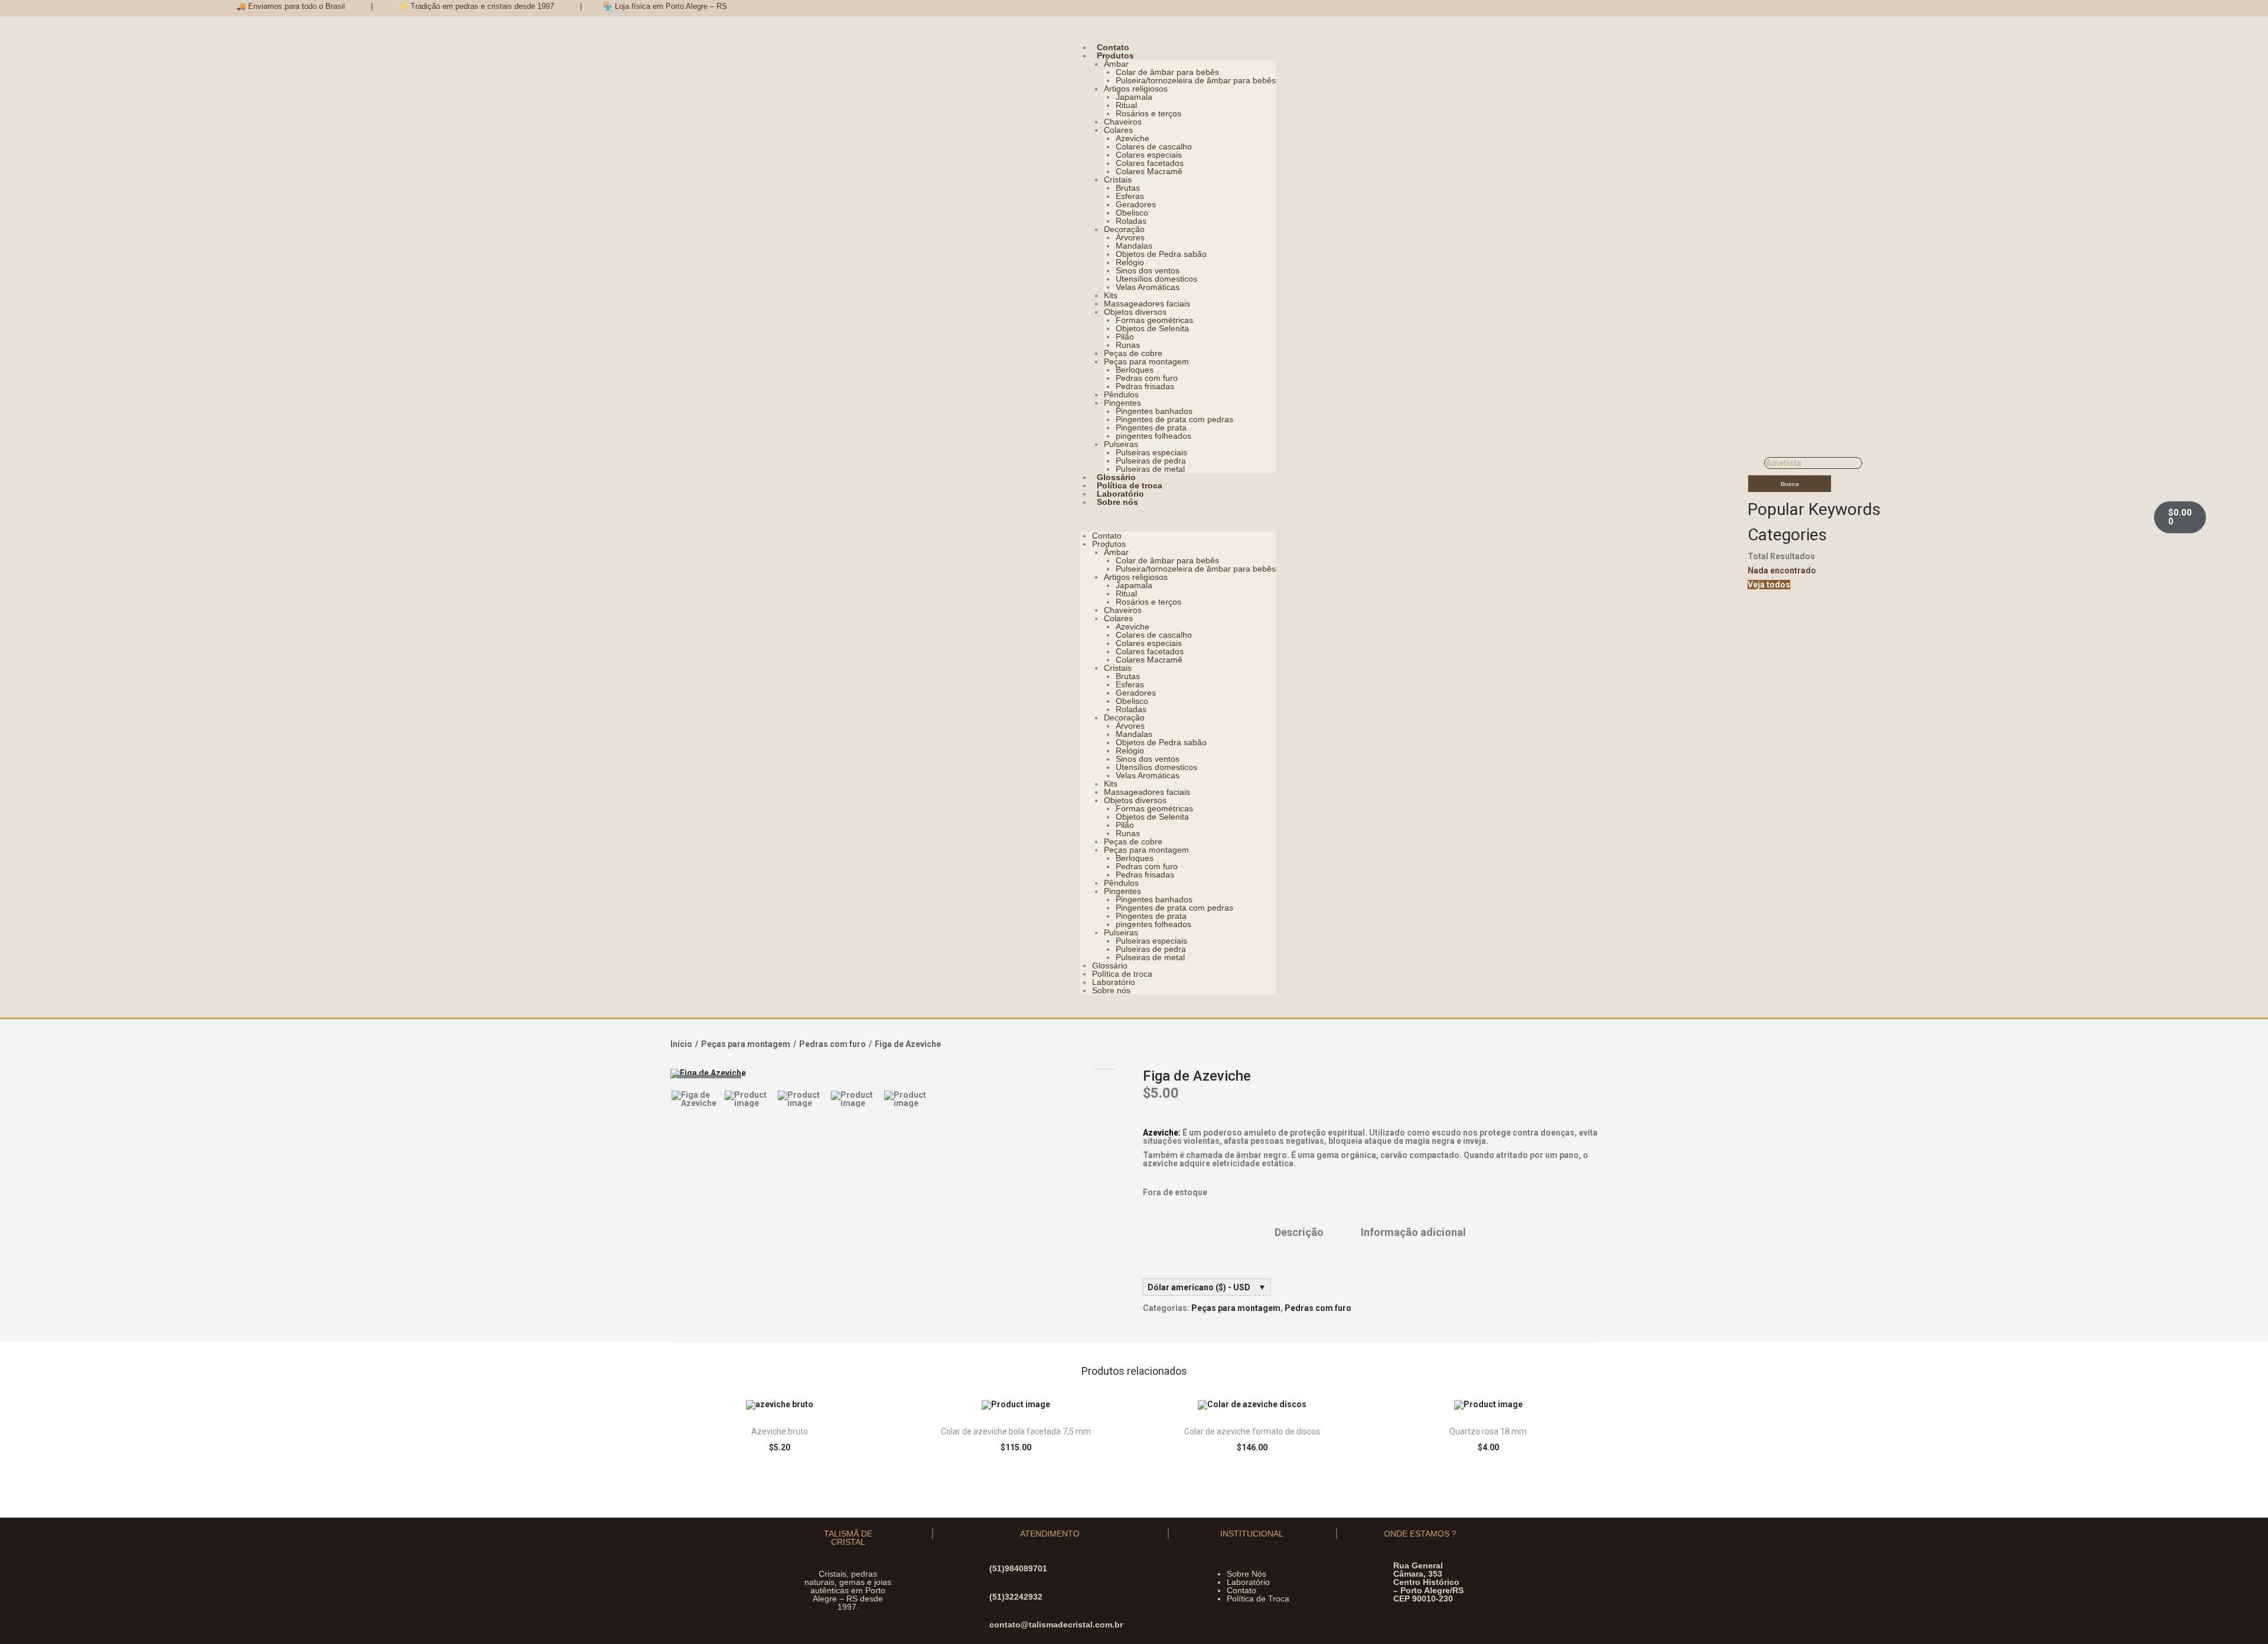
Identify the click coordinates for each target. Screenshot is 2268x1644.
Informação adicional (1413, 1232)
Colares (1118, 130)
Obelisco (1132, 213)
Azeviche (1133, 138)
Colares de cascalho (1154, 146)
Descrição (1299, 1232)
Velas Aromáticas (1148, 287)
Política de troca (1130, 485)
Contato (1113, 47)
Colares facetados (1150, 163)
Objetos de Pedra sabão (1161, 254)
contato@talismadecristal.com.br (1056, 1625)
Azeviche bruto (780, 1431)
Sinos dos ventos (1148, 270)
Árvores (1130, 237)
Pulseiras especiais (1151, 452)
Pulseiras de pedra (1151, 461)
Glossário (1116, 477)
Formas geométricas (1154, 320)
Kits (1111, 295)
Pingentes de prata (1151, 428)
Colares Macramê (1149, 171)
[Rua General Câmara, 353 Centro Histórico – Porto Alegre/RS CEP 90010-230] (1383, 1582)
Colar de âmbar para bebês (1167, 72)
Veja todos (1769, 585)
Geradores (1136, 204)
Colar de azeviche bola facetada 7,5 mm (1016, 1431)
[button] (1178, 519)
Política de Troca (1258, 1599)
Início (681, 1044)
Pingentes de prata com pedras (1174, 419)
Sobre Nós (1247, 1574)
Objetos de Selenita (1152, 328)
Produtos (1115, 56)
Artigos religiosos (1136, 89)
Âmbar (1116, 64)
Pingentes (1122, 403)
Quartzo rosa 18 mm (1488, 1431)
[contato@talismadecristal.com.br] (979, 1625)
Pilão (1125, 337)
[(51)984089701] (979, 1569)
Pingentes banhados (1154, 411)
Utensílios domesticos (1156, 279)
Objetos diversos (1135, 312)
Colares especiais (1149, 155)
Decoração (1124, 229)
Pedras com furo (1147, 378)
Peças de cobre (1133, 353)
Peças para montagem (1146, 361)
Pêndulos (1121, 394)
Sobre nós (1117, 502)
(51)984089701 (1018, 1568)
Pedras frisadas (1145, 386)
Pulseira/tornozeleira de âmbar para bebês (1196, 80)
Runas (1128, 345)
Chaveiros (1123, 122)
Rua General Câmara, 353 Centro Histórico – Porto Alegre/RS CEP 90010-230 (1428, 1582)
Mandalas (1134, 246)
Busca (1790, 484)
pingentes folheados (1153, 436)
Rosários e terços (1148, 113)
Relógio (1130, 262)
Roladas (1131, 221)
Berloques (1135, 370)
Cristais (1118, 180)
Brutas (1128, 188)
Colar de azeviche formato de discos (1252, 1431)
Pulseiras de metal (1150, 469)
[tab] (1299, 1232)
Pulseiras (1121, 444)
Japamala (1134, 97)
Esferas (1130, 196)
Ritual (1126, 105)
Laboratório (1120, 494)
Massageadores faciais (1147, 304)
